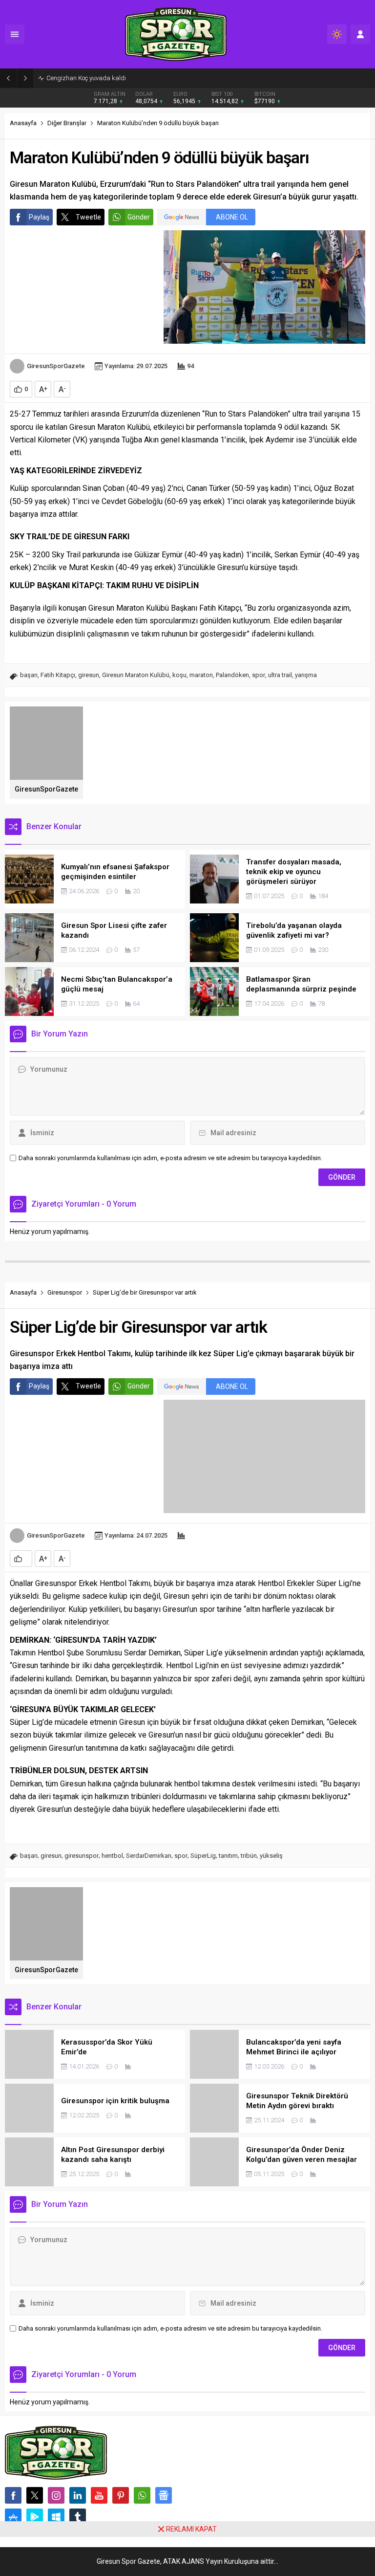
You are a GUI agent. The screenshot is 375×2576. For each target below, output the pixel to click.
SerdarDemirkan (149, 1856)
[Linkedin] (78, 2495)
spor (259, 675)
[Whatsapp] (142, 2495)
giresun (89, 675)
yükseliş (271, 1856)
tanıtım (228, 1856)
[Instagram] (56, 2495)
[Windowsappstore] (56, 2517)
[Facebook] (13, 2495)
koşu (179, 675)
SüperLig (203, 1856)
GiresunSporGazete (56, 366)
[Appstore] (13, 2517)
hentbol (112, 1856)
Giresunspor (65, 1292)
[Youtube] (99, 2495)
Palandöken (232, 675)
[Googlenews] (164, 2495)
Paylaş (39, 217)
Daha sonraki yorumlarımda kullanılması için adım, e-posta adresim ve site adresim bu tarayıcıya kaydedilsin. (170, 1158)
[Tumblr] (78, 2517)
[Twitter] (35, 2495)
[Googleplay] (35, 2517)
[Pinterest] (121, 2495)
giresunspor (82, 1856)
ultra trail (280, 675)
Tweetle (88, 217)
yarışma (306, 675)
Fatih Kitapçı (58, 675)
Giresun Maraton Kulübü (136, 675)
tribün (249, 1856)
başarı (29, 675)
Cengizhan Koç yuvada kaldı (86, 78)
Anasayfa (23, 123)
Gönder (139, 217)
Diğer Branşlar (67, 123)
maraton (201, 675)
